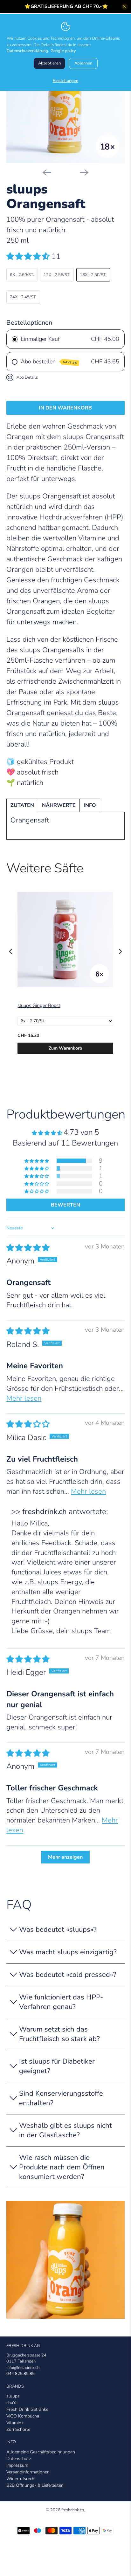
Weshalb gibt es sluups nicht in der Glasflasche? (65, 2130)
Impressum (17, 2465)
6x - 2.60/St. (22, 275)
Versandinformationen (28, 2472)
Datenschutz (19, 2459)
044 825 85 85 (21, 2374)
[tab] (22, 805)
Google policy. (64, 51)
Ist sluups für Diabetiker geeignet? (57, 2066)
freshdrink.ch (73, 2510)
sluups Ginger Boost (39, 1006)
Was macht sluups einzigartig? (68, 1952)
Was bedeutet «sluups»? (58, 1930)
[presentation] (11, 952)
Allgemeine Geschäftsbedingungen (41, 2452)
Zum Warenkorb (65, 1048)
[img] (28, 1248)
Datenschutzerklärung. (28, 51)
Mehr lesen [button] (24, 1398)
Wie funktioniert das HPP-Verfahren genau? (61, 2002)
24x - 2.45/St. (23, 297)
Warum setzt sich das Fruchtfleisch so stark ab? (59, 2034)
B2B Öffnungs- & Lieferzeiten (35, 2485)
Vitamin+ (15, 2423)
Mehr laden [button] (65, 1857)
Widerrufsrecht (21, 2479)
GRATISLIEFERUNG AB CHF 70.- (66, 6)
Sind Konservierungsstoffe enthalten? (61, 2098)
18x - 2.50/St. (93, 275)
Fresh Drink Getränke (27, 2409)
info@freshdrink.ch (23, 2368)
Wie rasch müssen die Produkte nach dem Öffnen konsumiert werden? (62, 2167)
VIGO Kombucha (23, 2416)
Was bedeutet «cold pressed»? (68, 1975)
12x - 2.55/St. (57, 275)
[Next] (84, 172)
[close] (125, 7)
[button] (28, 256)
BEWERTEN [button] (65, 1205)
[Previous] (47, 172)
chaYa (12, 2403)
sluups (13, 2396)
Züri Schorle (18, 2429)
